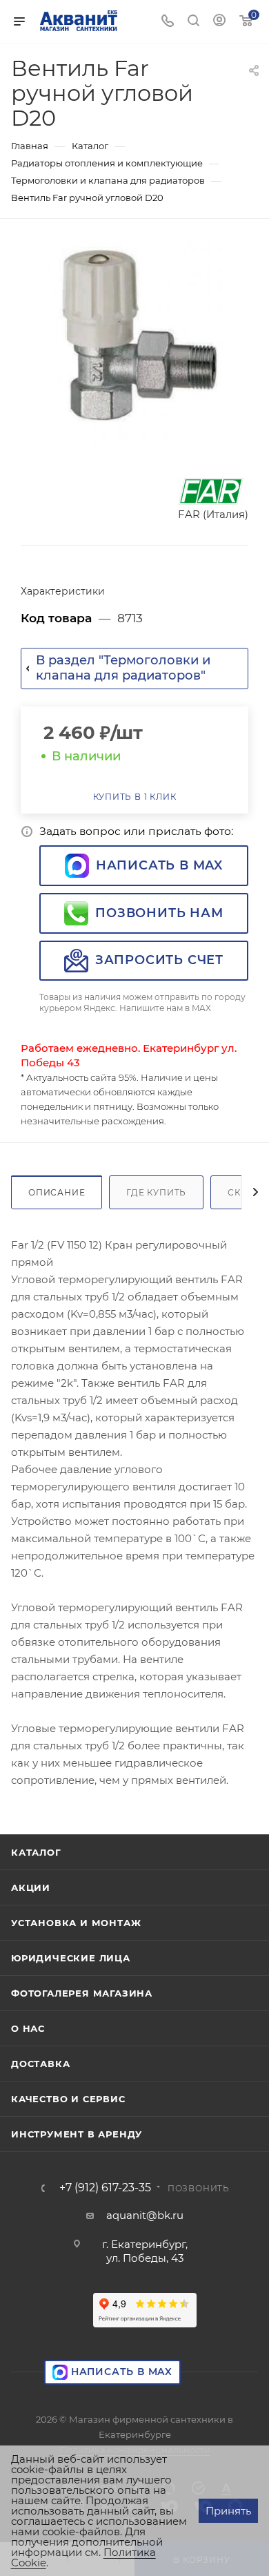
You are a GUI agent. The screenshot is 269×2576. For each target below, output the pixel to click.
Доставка (40, 2064)
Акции (31, 1887)
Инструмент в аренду (77, 2134)
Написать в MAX (159, 865)
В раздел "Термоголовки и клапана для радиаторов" (123, 668)
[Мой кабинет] (219, 22)
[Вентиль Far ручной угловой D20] (134, 345)
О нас (28, 2028)
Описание (57, 1192)
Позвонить (199, 2188)
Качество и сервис (68, 2099)
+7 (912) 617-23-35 (105, 2188)
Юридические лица (71, 1958)
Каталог (36, 1852)
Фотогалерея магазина (82, 1993)
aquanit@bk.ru (145, 2215)
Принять (228, 2511)
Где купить (156, 1192)
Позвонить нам (159, 913)
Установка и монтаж (76, 1923)
